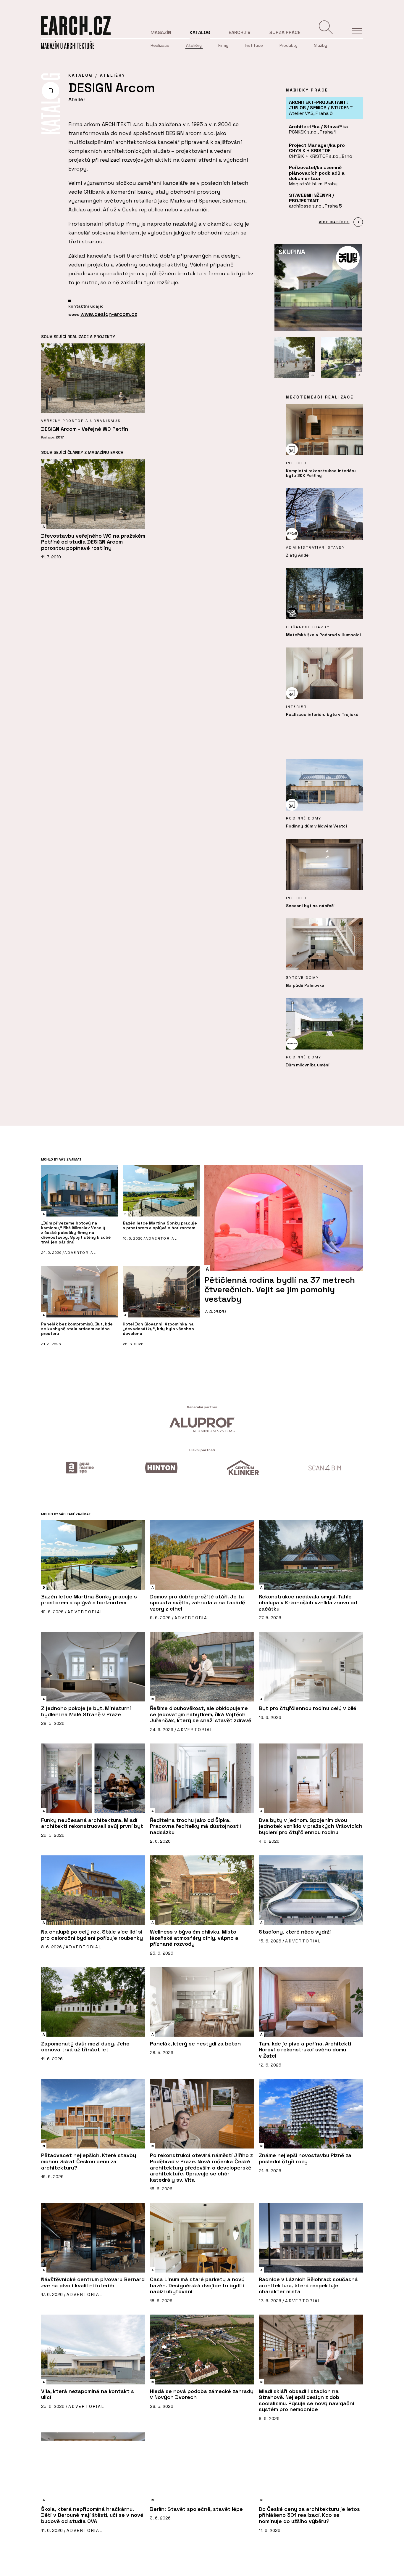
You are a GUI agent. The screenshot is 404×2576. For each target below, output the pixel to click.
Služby (321, 45)
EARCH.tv (240, 32)
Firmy (223, 45)
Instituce (254, 45)
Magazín (161, 32)
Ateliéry (194, 45)
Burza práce (285, 32)
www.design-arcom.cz (109, 314)
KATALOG (80, 75)
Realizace (160, 45)
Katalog (200, 32)
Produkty (289, 45)
